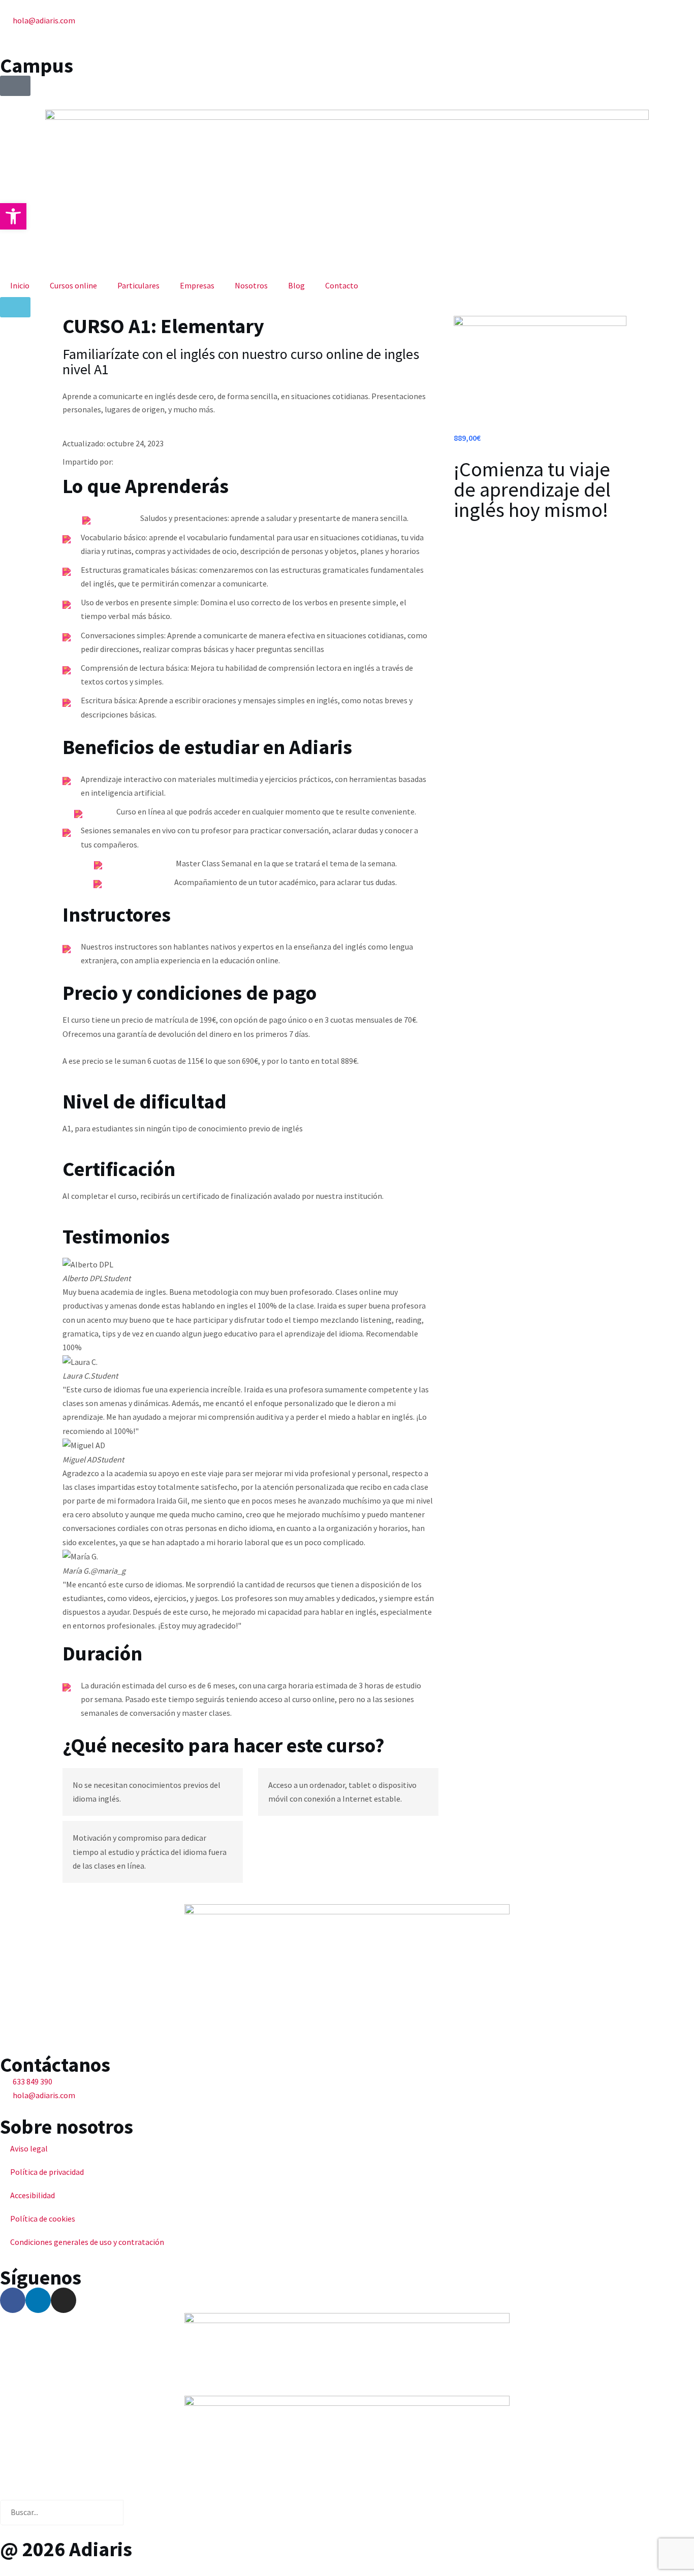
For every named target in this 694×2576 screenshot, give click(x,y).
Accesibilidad (33, 2195)
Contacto (342, 285)
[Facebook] (13, 2300)
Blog (296, 285)
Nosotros (251, 285)
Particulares (138, 285)
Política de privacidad (47, 2172)
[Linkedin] (38, 2300)
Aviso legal (29, 2148)
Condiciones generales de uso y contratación (87, 2242)
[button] (13, 216)
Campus (37, 66)
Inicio (20, 285)
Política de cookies (43, 2219)
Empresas (197, 285)
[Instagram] (64, 2300)
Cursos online (73, 285)
